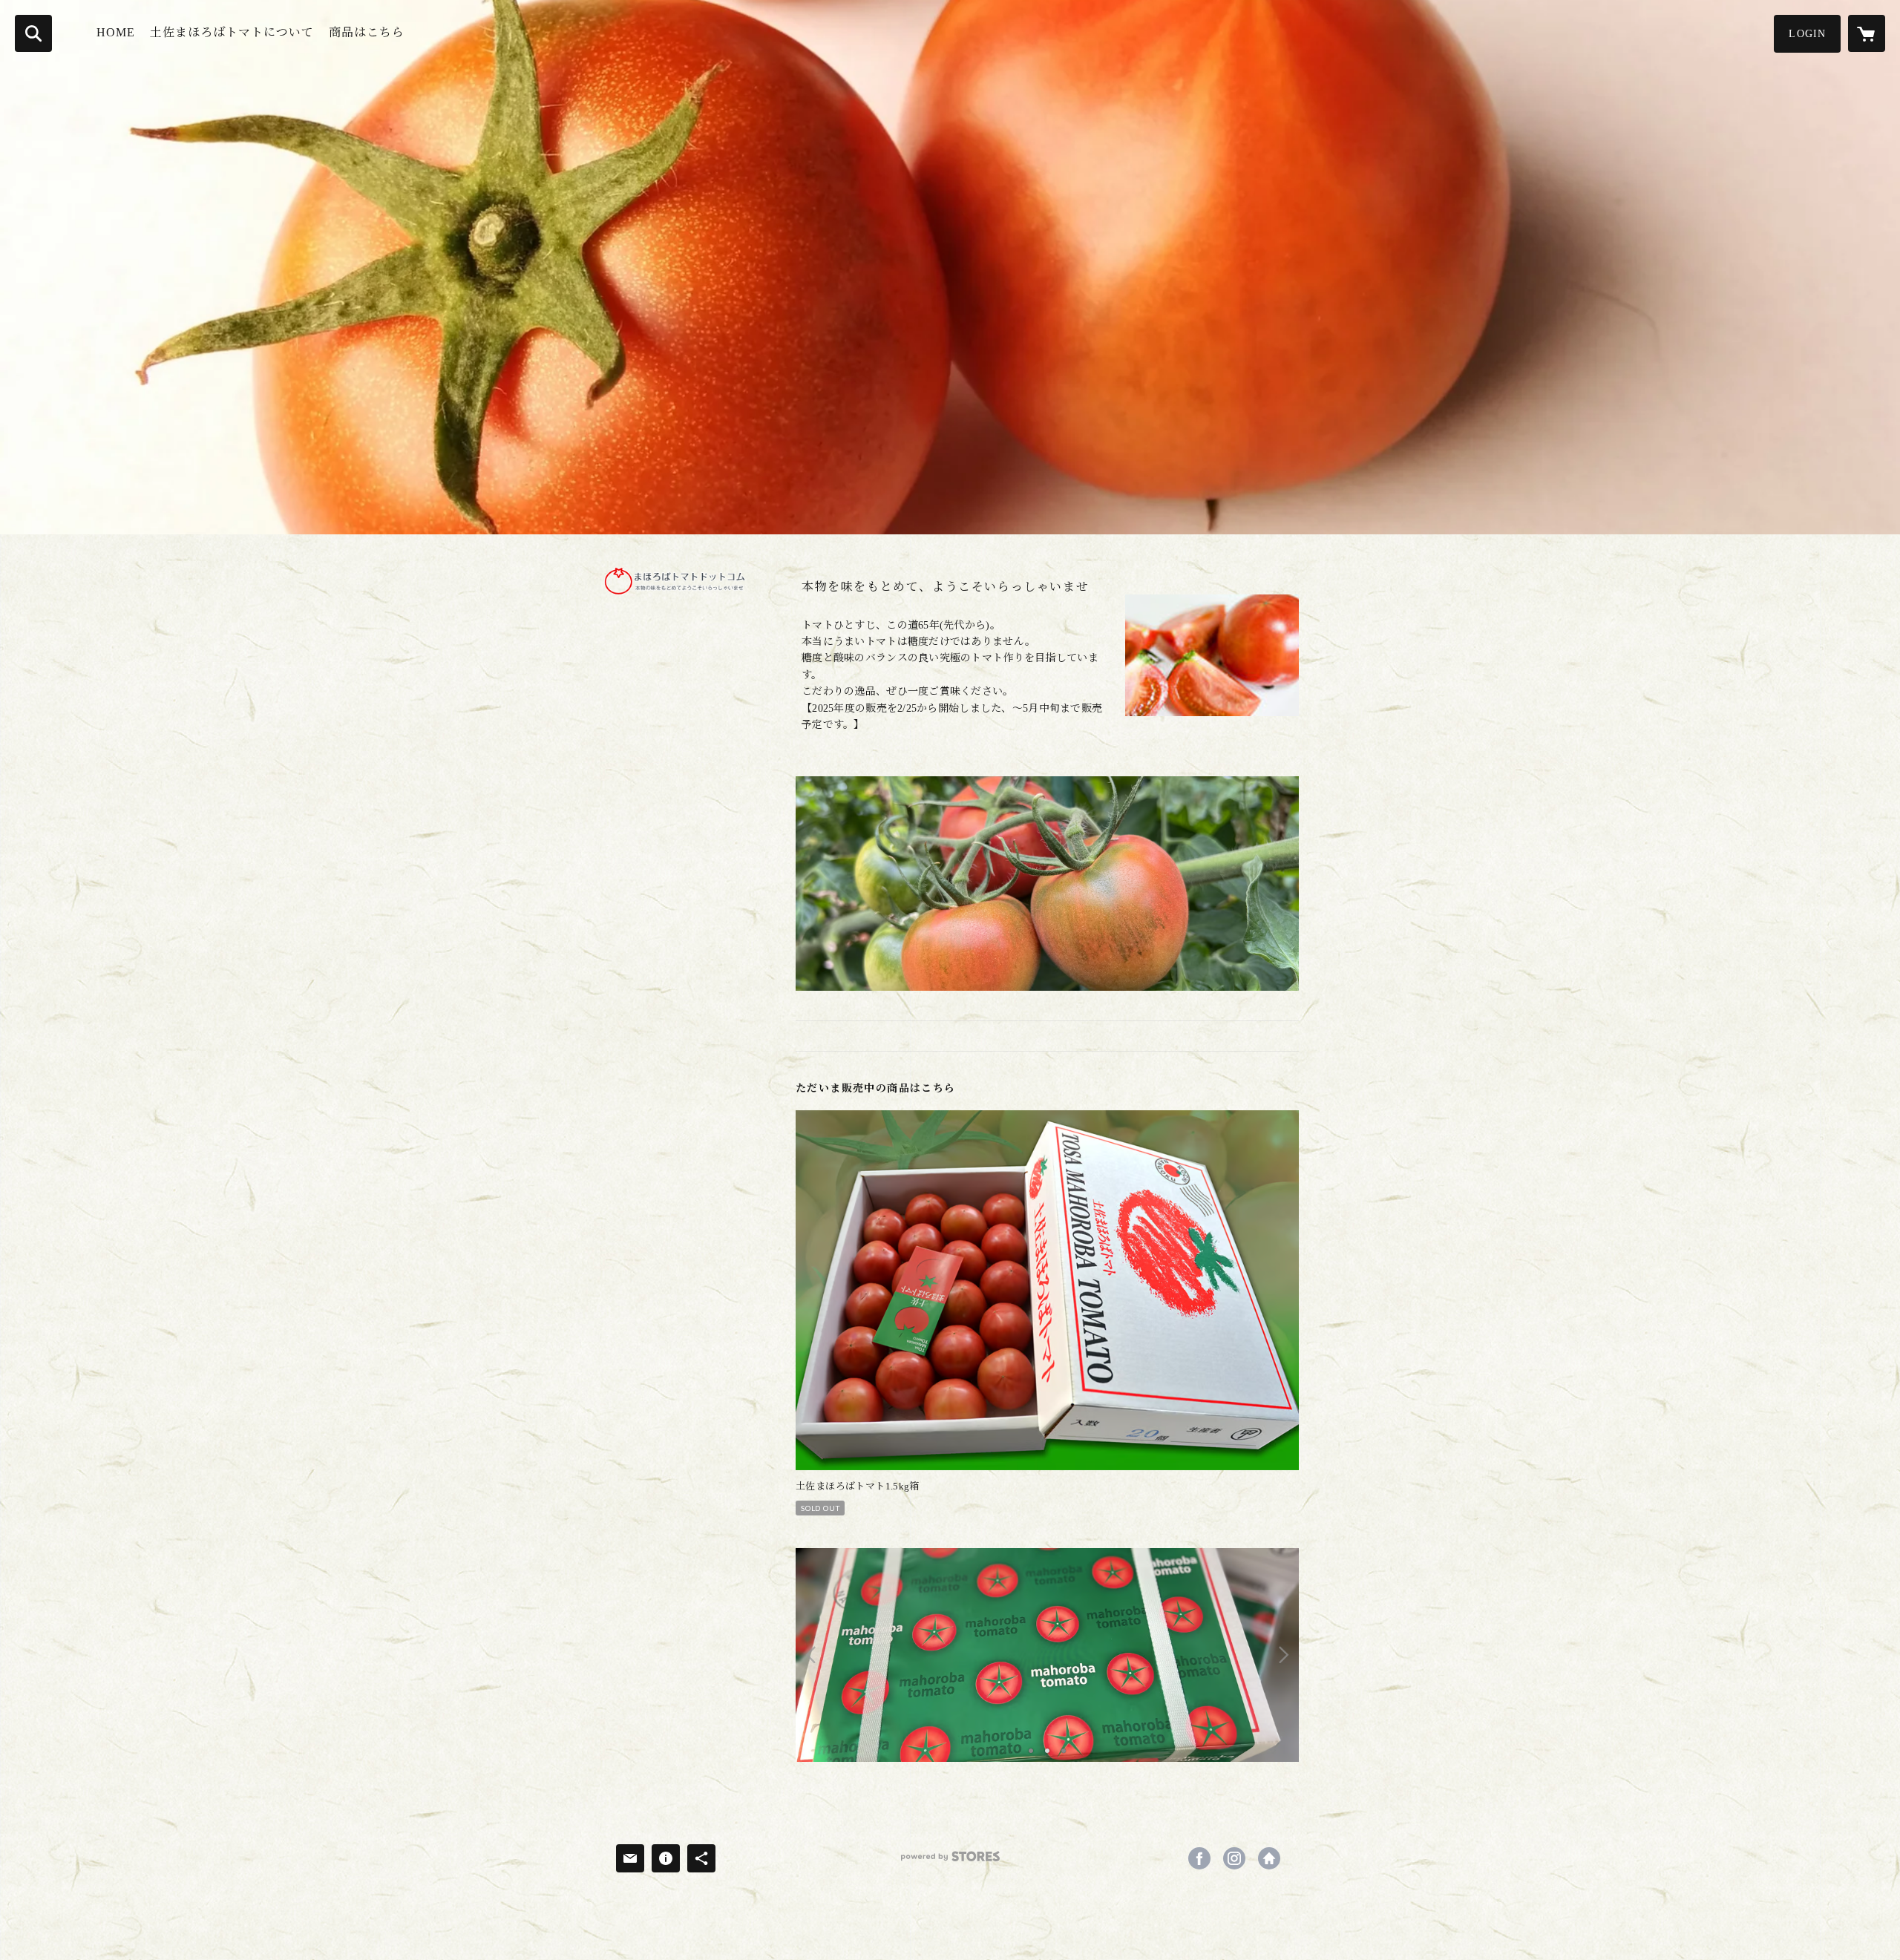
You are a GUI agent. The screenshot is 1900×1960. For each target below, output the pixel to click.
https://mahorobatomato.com (1269, 1858)
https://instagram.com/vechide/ (1234, 1858)
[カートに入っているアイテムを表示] (1867, 33)
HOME (116, 32)
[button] (1807, 34)
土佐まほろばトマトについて (232, 32)
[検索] (33, 33)
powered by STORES (950, 1862)
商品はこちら (367, 32)
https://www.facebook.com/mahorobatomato (1199, 1858)
